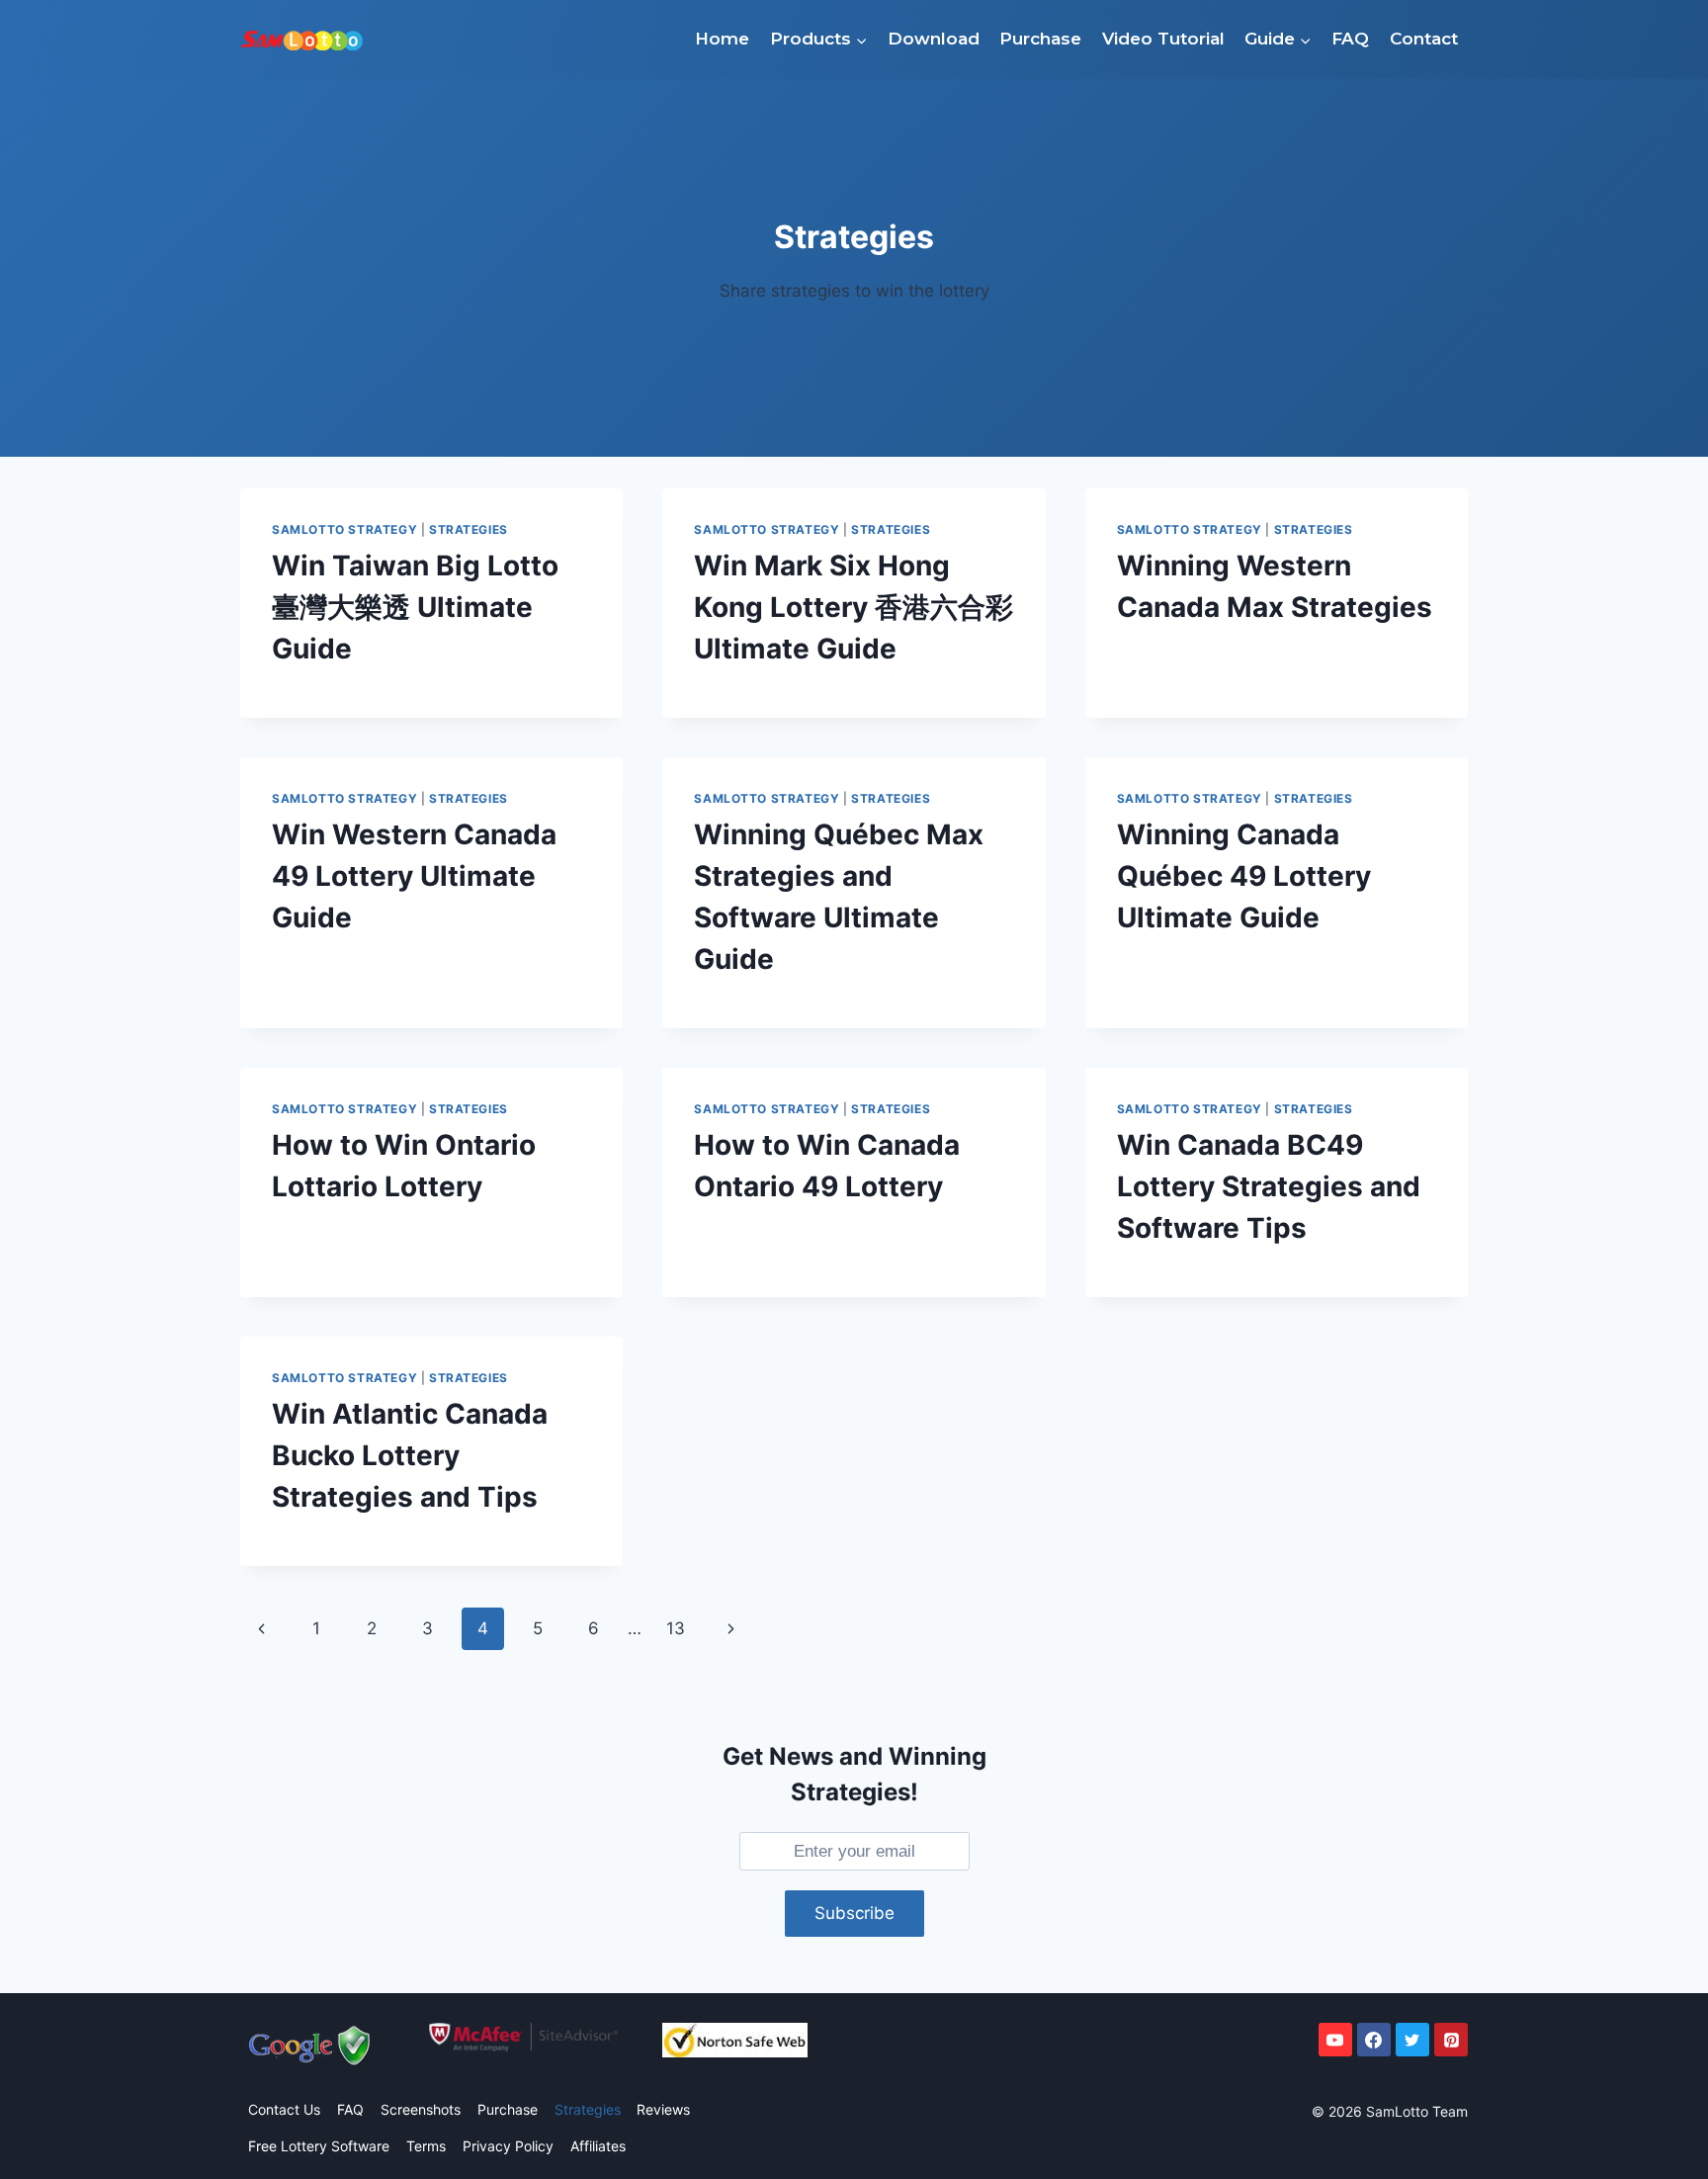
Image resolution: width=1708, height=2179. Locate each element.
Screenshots (421, 2109)
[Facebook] (1374, 2040)
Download (934, 39)
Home (722, 39)
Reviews (663, 2109)
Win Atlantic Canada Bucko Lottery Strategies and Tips (410, 1455)
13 (676, 1628)
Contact (1424, 39)
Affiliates (598, 2146)
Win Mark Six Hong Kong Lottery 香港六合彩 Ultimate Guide (854, 607)
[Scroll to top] (1645, 2131)
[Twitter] (1412, 2040)
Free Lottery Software (319, 2146)
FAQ (1350, 39)
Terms (426, 2146)
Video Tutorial (1163, 39)
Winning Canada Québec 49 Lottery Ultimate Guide (1244, 876)
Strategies (469, 529)
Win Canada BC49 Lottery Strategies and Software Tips (1269, 1186)
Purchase (1040, 39)
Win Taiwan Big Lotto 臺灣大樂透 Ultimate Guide (415, 607)
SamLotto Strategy (344, 529)
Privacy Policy (508, 2146)
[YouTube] (1335, 2040)
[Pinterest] (1451, 2040)
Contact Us (284, 2109)
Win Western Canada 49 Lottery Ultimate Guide (414, 876)
